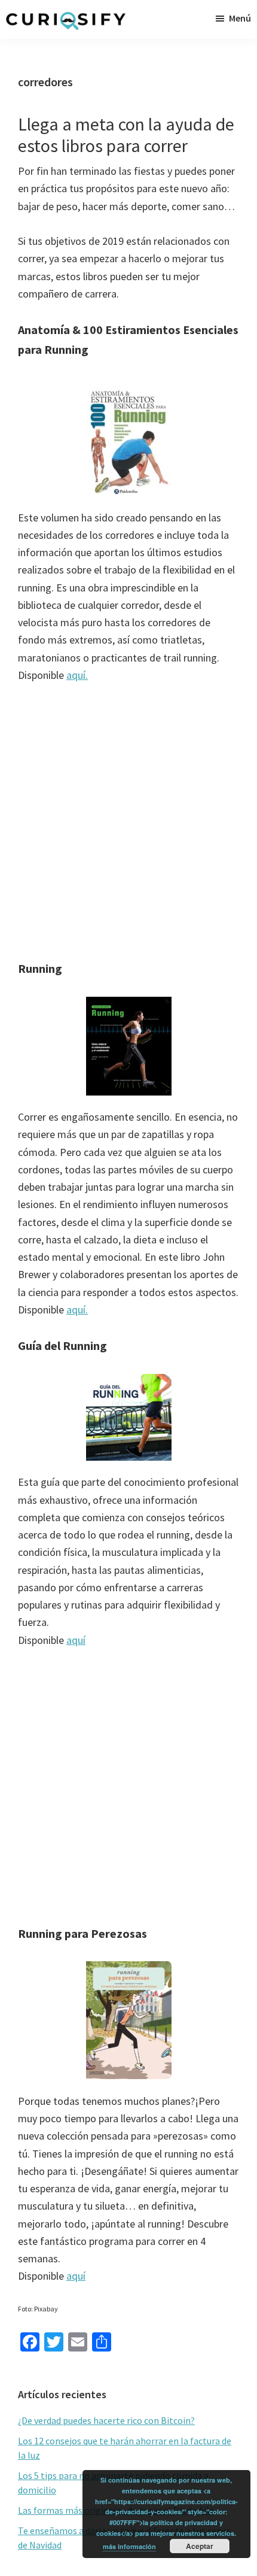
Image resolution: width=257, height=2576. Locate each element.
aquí (76, 1640)
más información (129, 2546)
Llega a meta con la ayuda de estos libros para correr (126, 135)
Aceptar (200, 2546)
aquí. (77, 675)
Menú (240, 18)
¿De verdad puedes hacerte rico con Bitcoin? (106, 2420)
